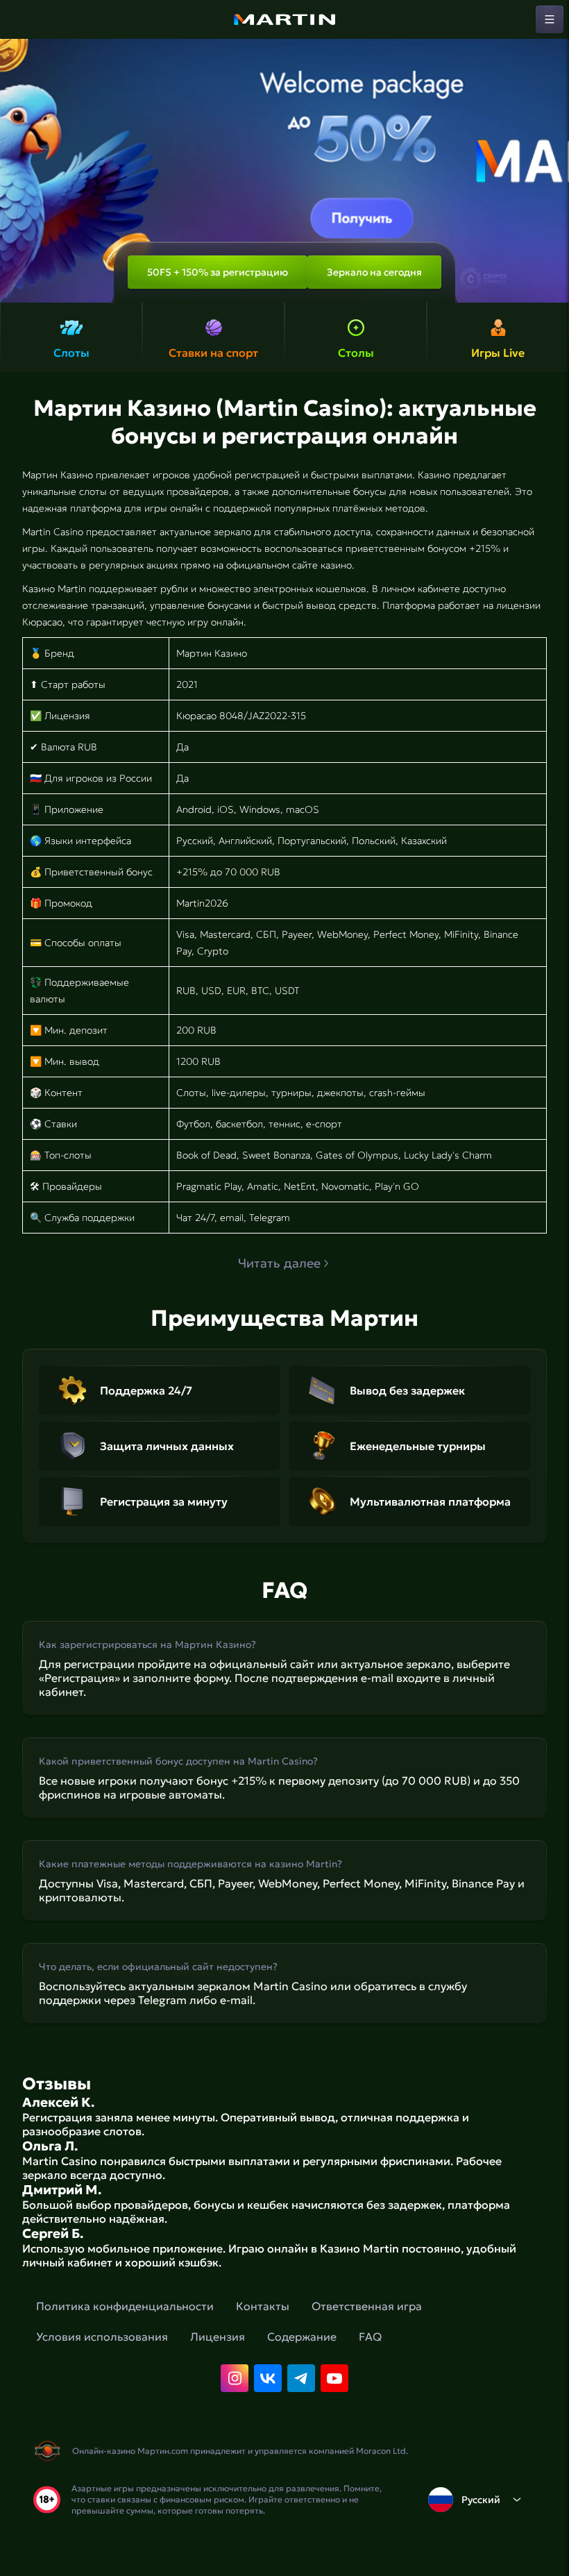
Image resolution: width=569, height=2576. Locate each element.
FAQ (370, 2337)
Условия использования (102, 2337)
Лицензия (218, 2337)
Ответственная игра (367, 2306)
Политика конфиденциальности (125, 2306)
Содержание (302, 2337)
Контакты (263, 2306)
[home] (284, 19)
